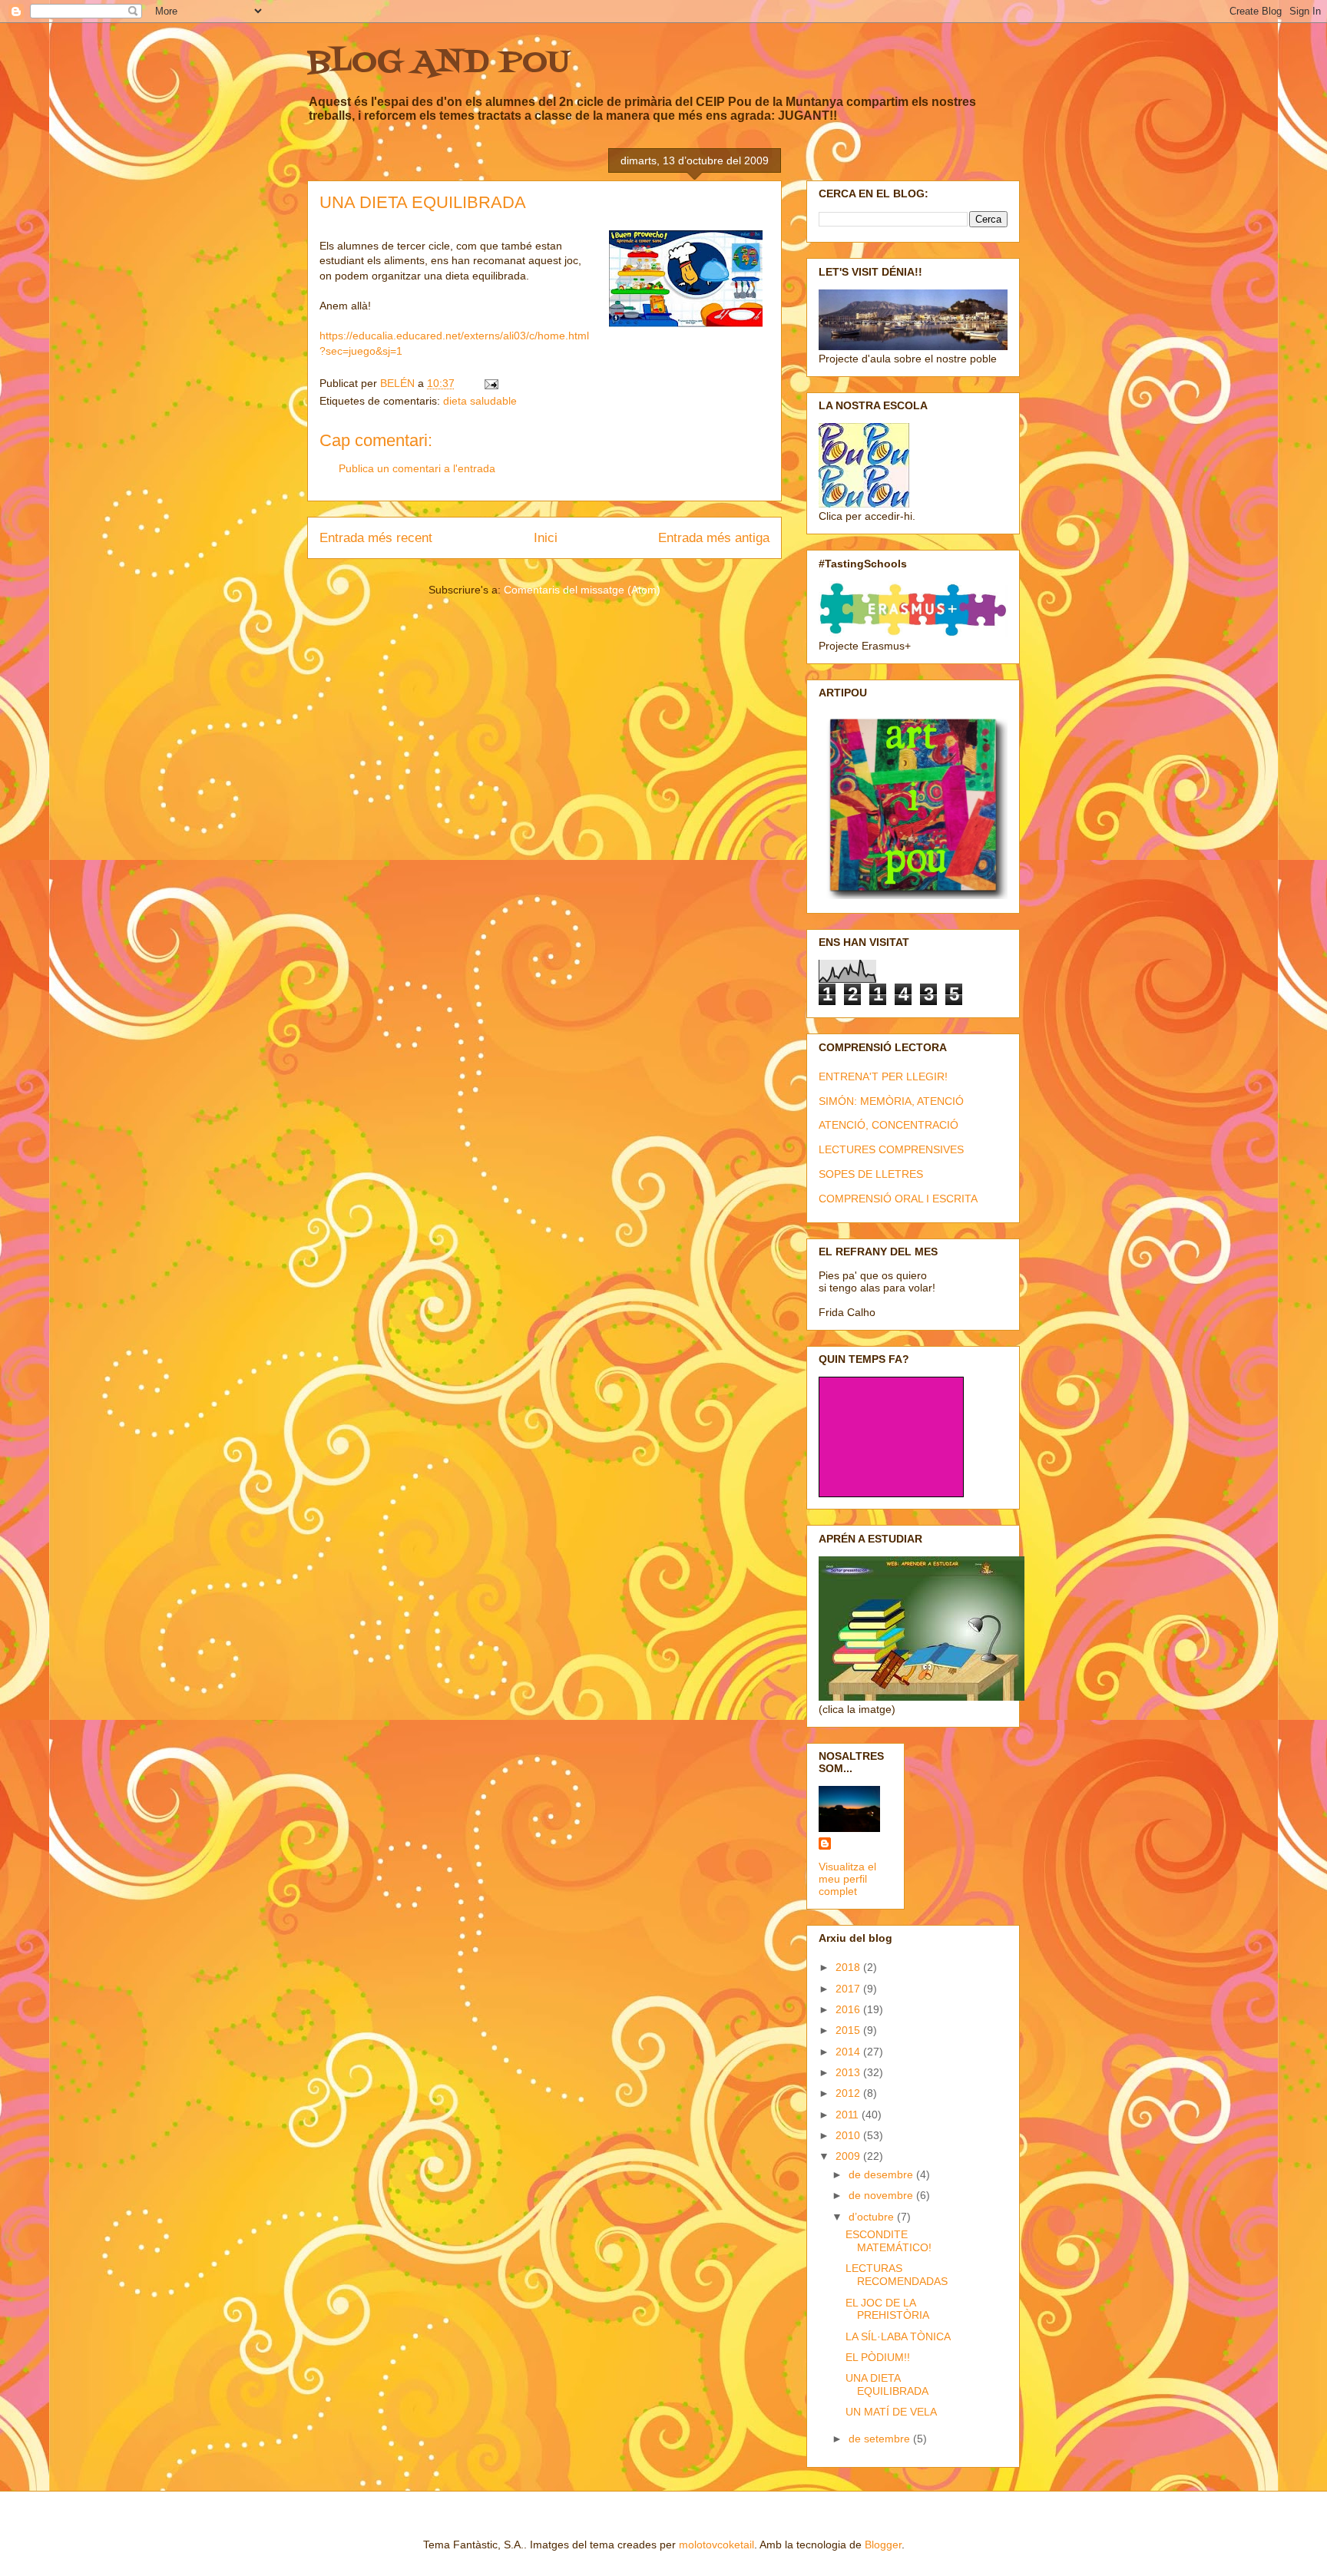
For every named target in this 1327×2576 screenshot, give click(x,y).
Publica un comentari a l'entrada (417, 468)
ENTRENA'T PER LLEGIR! (883, 1076)
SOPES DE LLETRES (871, 1174)
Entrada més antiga (714, 538)
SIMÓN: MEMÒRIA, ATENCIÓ (891, 1101)
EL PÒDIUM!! (878, 2357)
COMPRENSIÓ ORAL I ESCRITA (898, 1199)
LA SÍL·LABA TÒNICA (898, 2336)
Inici (546, 538)
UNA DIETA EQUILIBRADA (887, 2384)
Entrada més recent (376, 538)
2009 (849, 2156)
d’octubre (873, 2217)
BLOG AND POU (438, 63)
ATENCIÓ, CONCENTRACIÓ (889, 1125)
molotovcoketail (716, 2545)
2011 (849, 2115)
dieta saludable (480, 401)
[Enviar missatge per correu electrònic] (490, 383)
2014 (849, 2052)
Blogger (883, 2545)
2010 (849, 2135)
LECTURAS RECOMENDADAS (897, 2275)
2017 (849, 1989)
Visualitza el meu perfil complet (847, 1879)
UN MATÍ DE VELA (891, 2412)
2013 (849, 2072)
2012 (849, 2093)
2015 (849, 2030)
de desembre (882, 2174)
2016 (849, 2009)
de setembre (881, 2439)
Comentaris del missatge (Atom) (582, 590)
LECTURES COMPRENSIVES (891, 1149)
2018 (849, 1967)
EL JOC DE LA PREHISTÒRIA (887, 2309)
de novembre (882, 2195)
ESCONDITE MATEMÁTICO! (889, 2241)
